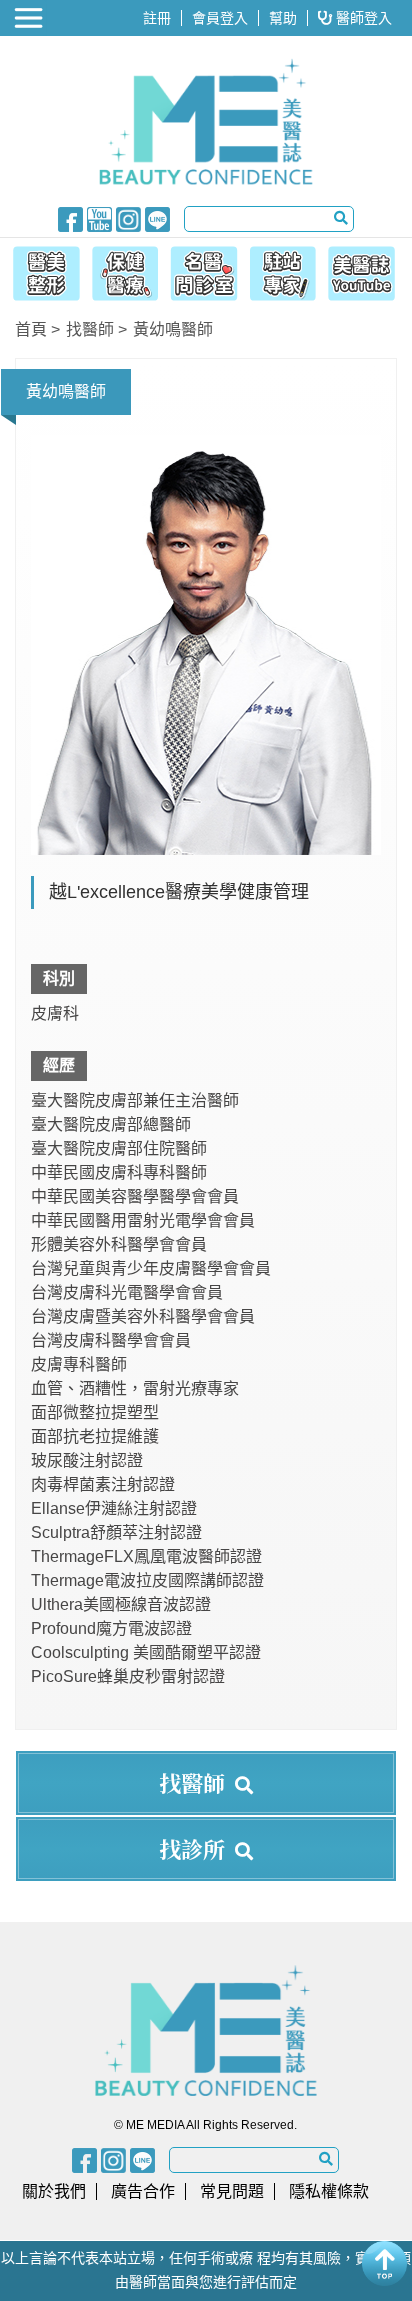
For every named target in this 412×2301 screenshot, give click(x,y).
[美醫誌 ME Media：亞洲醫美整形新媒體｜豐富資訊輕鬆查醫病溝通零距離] (205, 122)
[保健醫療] (123, 270)
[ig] (128, 218)
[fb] (70, 218)
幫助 (283, 18)
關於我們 (54, 2191)
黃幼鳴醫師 (173, 329)
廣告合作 (143, 2191)
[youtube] (99, 218)
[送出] (341, 218)
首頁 (31, 329)
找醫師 (90, 329)
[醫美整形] (41, 270)
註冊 (157, 18)
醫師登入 (362, 18)
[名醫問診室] (204, 270)
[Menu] (30, 18)
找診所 (192, 1848)
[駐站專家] (286, 270)
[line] (157, 218)
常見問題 (232, 2191)
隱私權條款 (329, 2191)
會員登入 (220, 18)
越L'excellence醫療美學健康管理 (179, 892)
